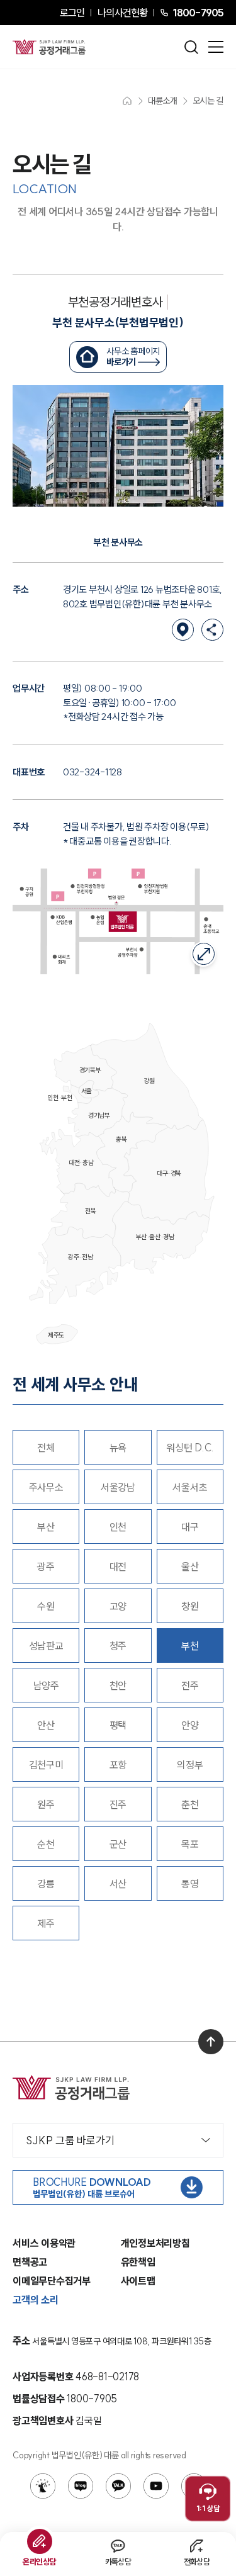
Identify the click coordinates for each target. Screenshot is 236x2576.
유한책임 (138, 2262)
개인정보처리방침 (155, 2243)
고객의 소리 (36, 2300)
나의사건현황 (122, 13)
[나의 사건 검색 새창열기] (43, 2486)
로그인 (72, 13)
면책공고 (30, 2262)
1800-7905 (198, 13)
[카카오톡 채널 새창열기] (118, 2486)
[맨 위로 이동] (211, 2042)
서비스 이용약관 (44, 2243)
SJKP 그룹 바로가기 (70, 2140)
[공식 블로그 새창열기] (81, 2486)
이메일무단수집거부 (52, 2281)
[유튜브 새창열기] (156, 2486)
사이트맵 (138, 2281)
